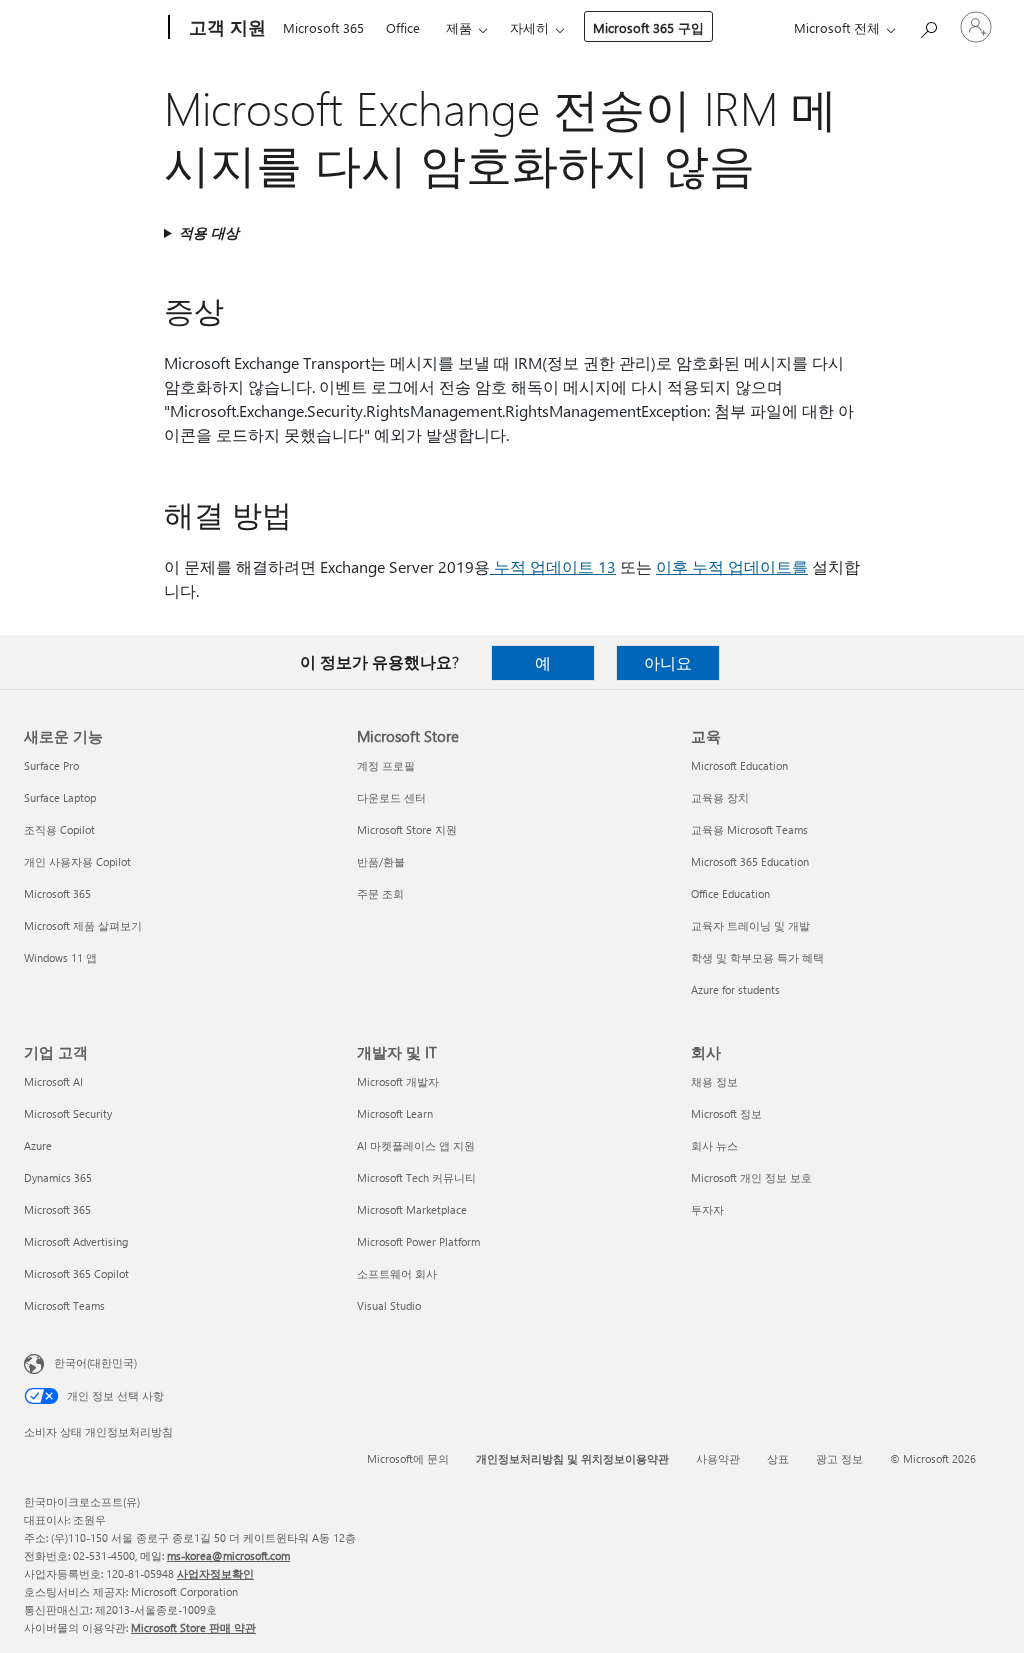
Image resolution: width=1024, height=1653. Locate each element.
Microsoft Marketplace (412, 1209)
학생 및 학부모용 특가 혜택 (757, 957)
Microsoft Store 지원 (407, 829)
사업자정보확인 (215, 1573)
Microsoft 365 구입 (648, 27)
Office (403, 27)
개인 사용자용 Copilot (77, 861)
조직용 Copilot (59, 829)
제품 (459, 27)
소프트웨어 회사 (397, 1273)
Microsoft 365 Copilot (76, 1273)
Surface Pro (51, 765)
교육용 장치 (720, 797)
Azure (38, 1145)
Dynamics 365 (58, 1177)
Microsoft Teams (64, 1305)
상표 (778, 1458)
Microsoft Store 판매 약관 (193, 1627)
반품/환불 (381, 861)
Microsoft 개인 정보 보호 (751, 1177)
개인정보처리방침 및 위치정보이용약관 (572, 1458)
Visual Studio (389, 1305)
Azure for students (735, 989)
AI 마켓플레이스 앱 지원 (416, 1145)
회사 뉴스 (714, 1145)
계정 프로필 (386, 765)
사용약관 (718, 1458)
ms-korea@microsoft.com (228, 1555)
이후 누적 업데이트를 (732, 566)
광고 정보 (839, 1458)
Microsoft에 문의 (408, 1458)
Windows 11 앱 (60, 957)
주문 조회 (380, 893)
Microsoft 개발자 (398, 1081)
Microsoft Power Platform (418, 1241)
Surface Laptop (60, 797)
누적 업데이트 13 (553, 566)
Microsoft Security (68, 1113)
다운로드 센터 (391, 797)
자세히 (529, 27)
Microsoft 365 (323, 27)
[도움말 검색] (928, 25)
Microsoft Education (739, 765)
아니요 (668, 662)
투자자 (707, 1209)
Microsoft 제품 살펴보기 (83, 925)
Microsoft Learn (395, 1113)
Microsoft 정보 (726, 1113)
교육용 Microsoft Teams (749, 829)
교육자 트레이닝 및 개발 (750, 925)
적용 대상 (209, 232)
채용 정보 (714, 1081)
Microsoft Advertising (76, 1241)
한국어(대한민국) (95, 1362)
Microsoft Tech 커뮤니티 (416, 1177)
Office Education (730, 893)
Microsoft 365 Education (750, 861)
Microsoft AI (53, 1081)
